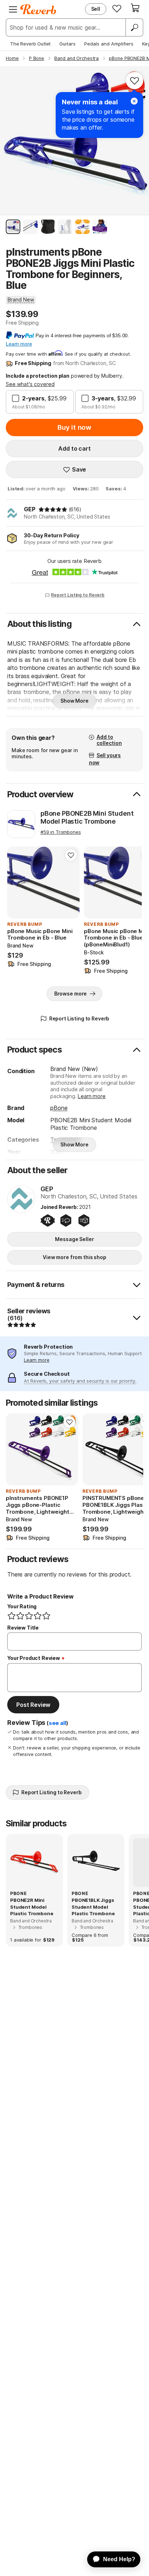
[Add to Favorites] (135, 81)
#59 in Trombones (61, 832)
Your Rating (22, 1606)
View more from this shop (74, 1257)
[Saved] (117, 8)
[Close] (134, 101)
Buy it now (74, 427)
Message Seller (74, 1239)
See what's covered (30, 384)
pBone (59, 1108)
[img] (53, 509)
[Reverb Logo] (38, 9)
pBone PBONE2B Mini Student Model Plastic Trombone (87, 817)
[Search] (134, 27)
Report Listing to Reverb (78, 595)
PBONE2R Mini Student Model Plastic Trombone (32, 1907)
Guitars (67, 44)
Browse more (71, 994)
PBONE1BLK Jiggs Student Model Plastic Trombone (93, 1907)
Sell (96, 9)
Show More (74, 701)
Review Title (23, 1628)
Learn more (91, 1096)
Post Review (33, 1705)
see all (58, 1723)
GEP (30, 509)
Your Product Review (34, 1658)
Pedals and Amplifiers (109, 44)
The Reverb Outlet (30, 44)
